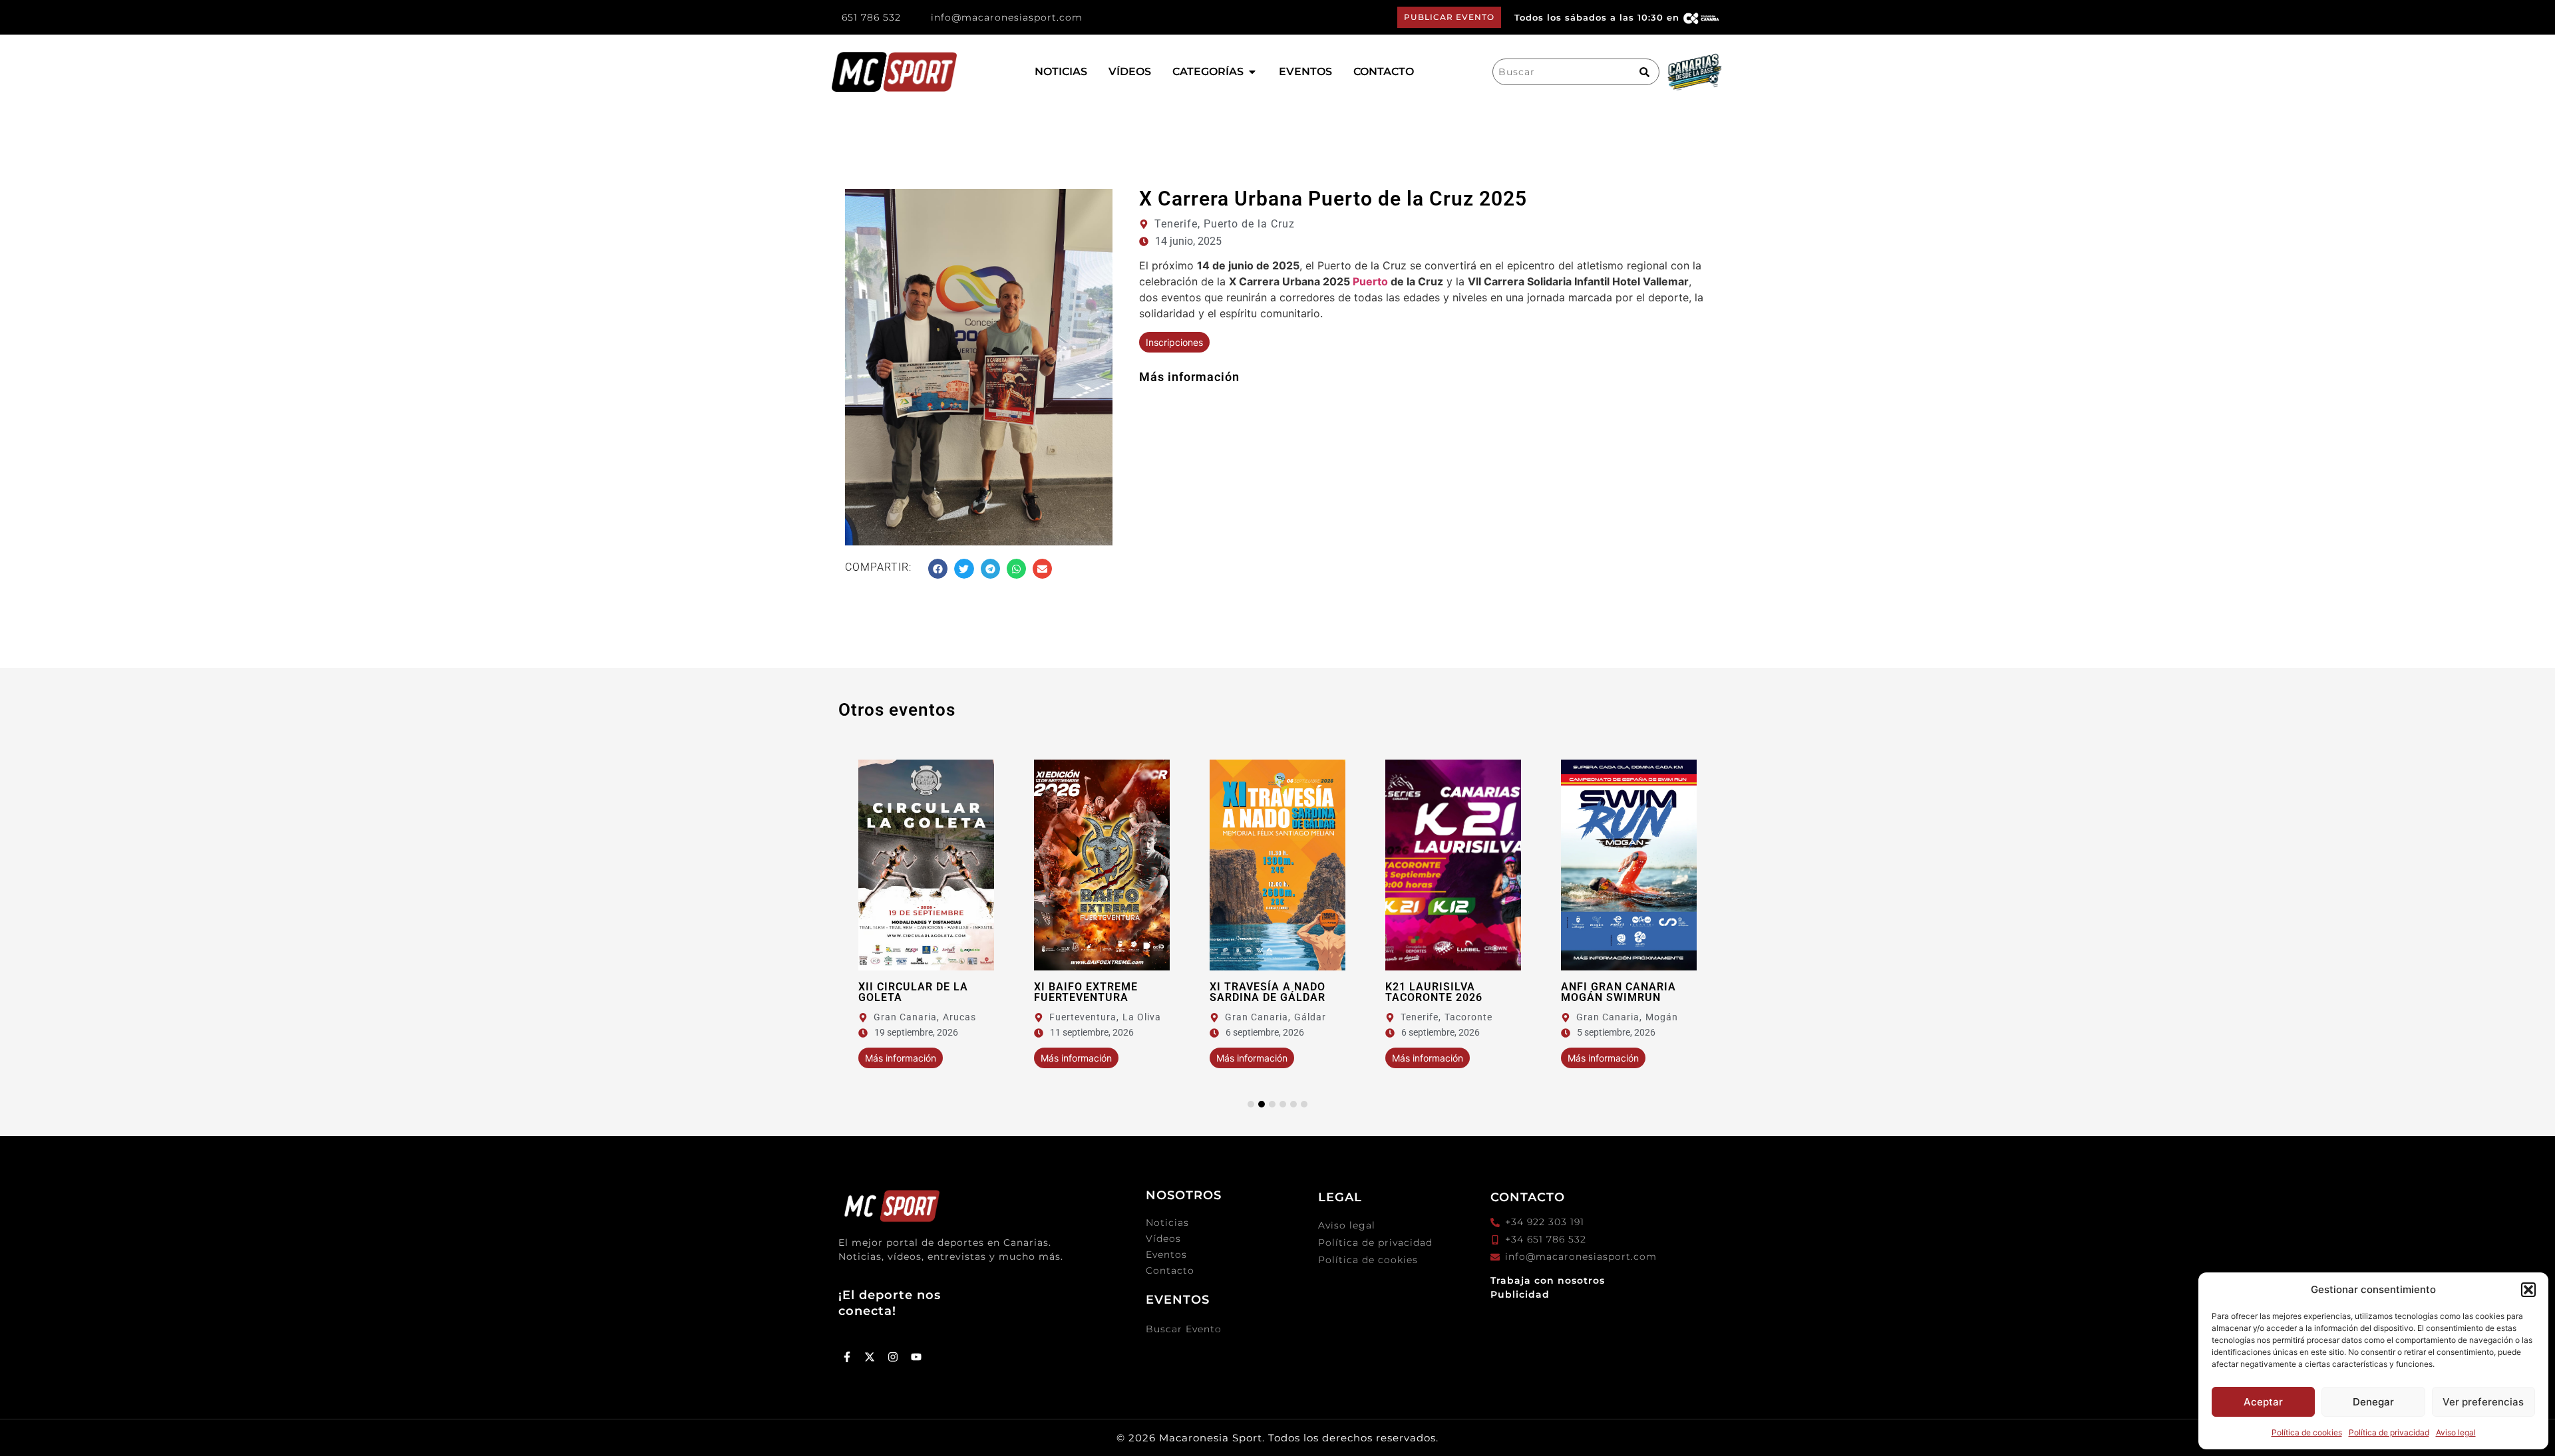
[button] (2528, 1290)
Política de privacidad (2389, 1432)
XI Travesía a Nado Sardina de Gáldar (1268, 992)
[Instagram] (893, 1357)
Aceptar (2263, 1402)
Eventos (1166, 1254)
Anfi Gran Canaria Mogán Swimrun (1618, 992)
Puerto (1370, 281)
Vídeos (1163, 1238)
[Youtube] (916, 1357)
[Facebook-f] (847, 1357)
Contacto (1170, 1270)
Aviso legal (2456, 1432)
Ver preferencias (2483, 1402)
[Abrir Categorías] (1252, 72)
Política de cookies (2307, 1432)
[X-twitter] (870, 1357)
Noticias (1167, 1223)
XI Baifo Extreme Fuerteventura (1086, 992)
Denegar (2373, 1402)
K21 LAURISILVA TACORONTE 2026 (1434, 992)
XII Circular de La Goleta (913, 992)
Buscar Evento (1184, 1329)
